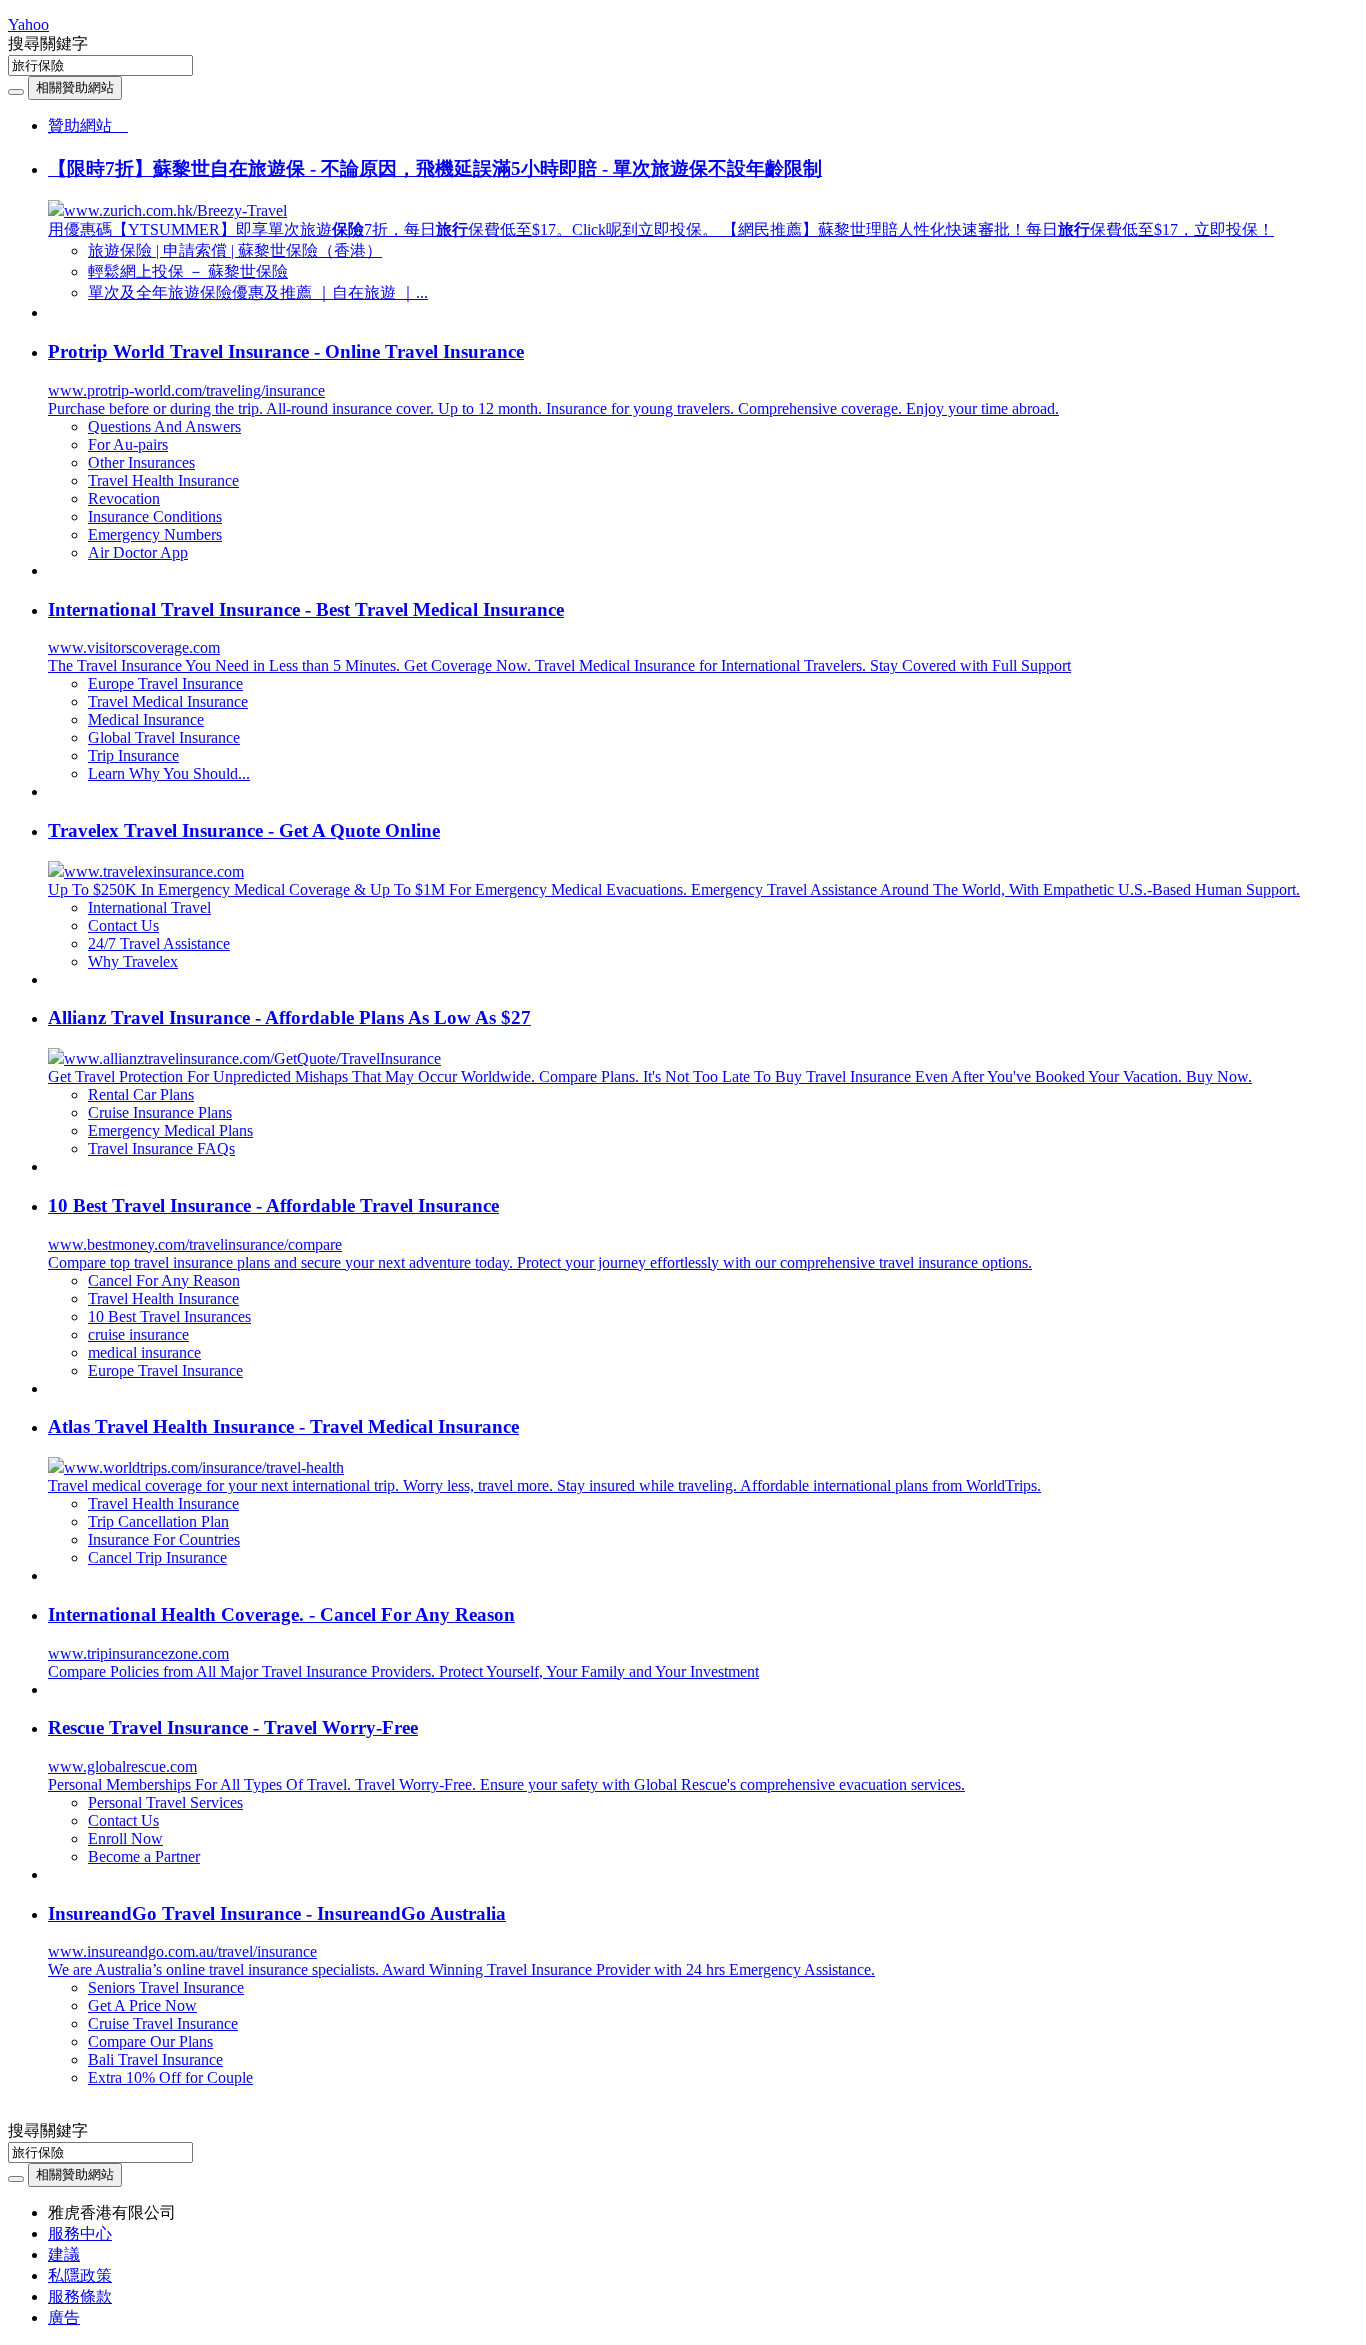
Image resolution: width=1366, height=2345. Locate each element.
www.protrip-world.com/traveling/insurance (186, 390)
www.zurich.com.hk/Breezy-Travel (175, 210)
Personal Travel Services (165, 1802)
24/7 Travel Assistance (159, 943)
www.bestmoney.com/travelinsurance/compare (195, 1244)
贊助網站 (88, 125)
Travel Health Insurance (163, 480)
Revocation (124, 498)
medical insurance (144, 1352)
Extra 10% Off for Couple (170, 2077)
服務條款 (80, 2296)
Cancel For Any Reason (164, 1280)
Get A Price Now (142, 2005)
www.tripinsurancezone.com (138, 1653)
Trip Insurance (133, 755)
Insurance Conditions (155, 516)
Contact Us (123, 925)
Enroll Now (125, 1838)
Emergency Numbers (155, 534)
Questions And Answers (164, 426)
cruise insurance (138, 1334)
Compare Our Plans (150, 2041)
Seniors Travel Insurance (166, 1987)
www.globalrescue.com (122, 1766)
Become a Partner (144, 1856)
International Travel (149, 907)
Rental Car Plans (141, 1094)
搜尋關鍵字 (48, 43)
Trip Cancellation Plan (158, 1521)
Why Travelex (133, 961)
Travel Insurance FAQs (161, 1148)
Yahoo (28, 24)
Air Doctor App (138, 552)
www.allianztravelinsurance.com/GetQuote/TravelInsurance (252, 1058)
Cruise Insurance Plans (160, 1112)
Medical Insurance (146, 719)
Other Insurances (141, 462)
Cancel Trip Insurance (157, 1557)
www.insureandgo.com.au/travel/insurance (182, 1951)
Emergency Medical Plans (170, 1130)
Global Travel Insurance (164, 737)
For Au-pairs (128, 444)
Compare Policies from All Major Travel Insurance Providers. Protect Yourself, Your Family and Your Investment (403, 1671)
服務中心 (80, 2233)
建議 (64, 2254)
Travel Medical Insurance (168, 701)
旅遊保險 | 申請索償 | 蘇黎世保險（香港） (235, 250)
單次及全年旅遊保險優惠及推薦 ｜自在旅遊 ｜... (258, 292)
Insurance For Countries (164, 1539)
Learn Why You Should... (169, 773)
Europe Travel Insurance (165, 683)
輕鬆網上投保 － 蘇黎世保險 (188, 271)
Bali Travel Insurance (155, 2059)
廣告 (64, 2317)
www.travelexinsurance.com (154, 871)
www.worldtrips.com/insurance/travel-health (204, 1467)
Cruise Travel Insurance (163, 2023)
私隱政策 (80, 2275)
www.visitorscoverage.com (134, 647)
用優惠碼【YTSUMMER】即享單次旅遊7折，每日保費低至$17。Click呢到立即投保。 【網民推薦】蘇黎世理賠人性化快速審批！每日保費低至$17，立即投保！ (661, 229)
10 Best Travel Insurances (169, 1316)
